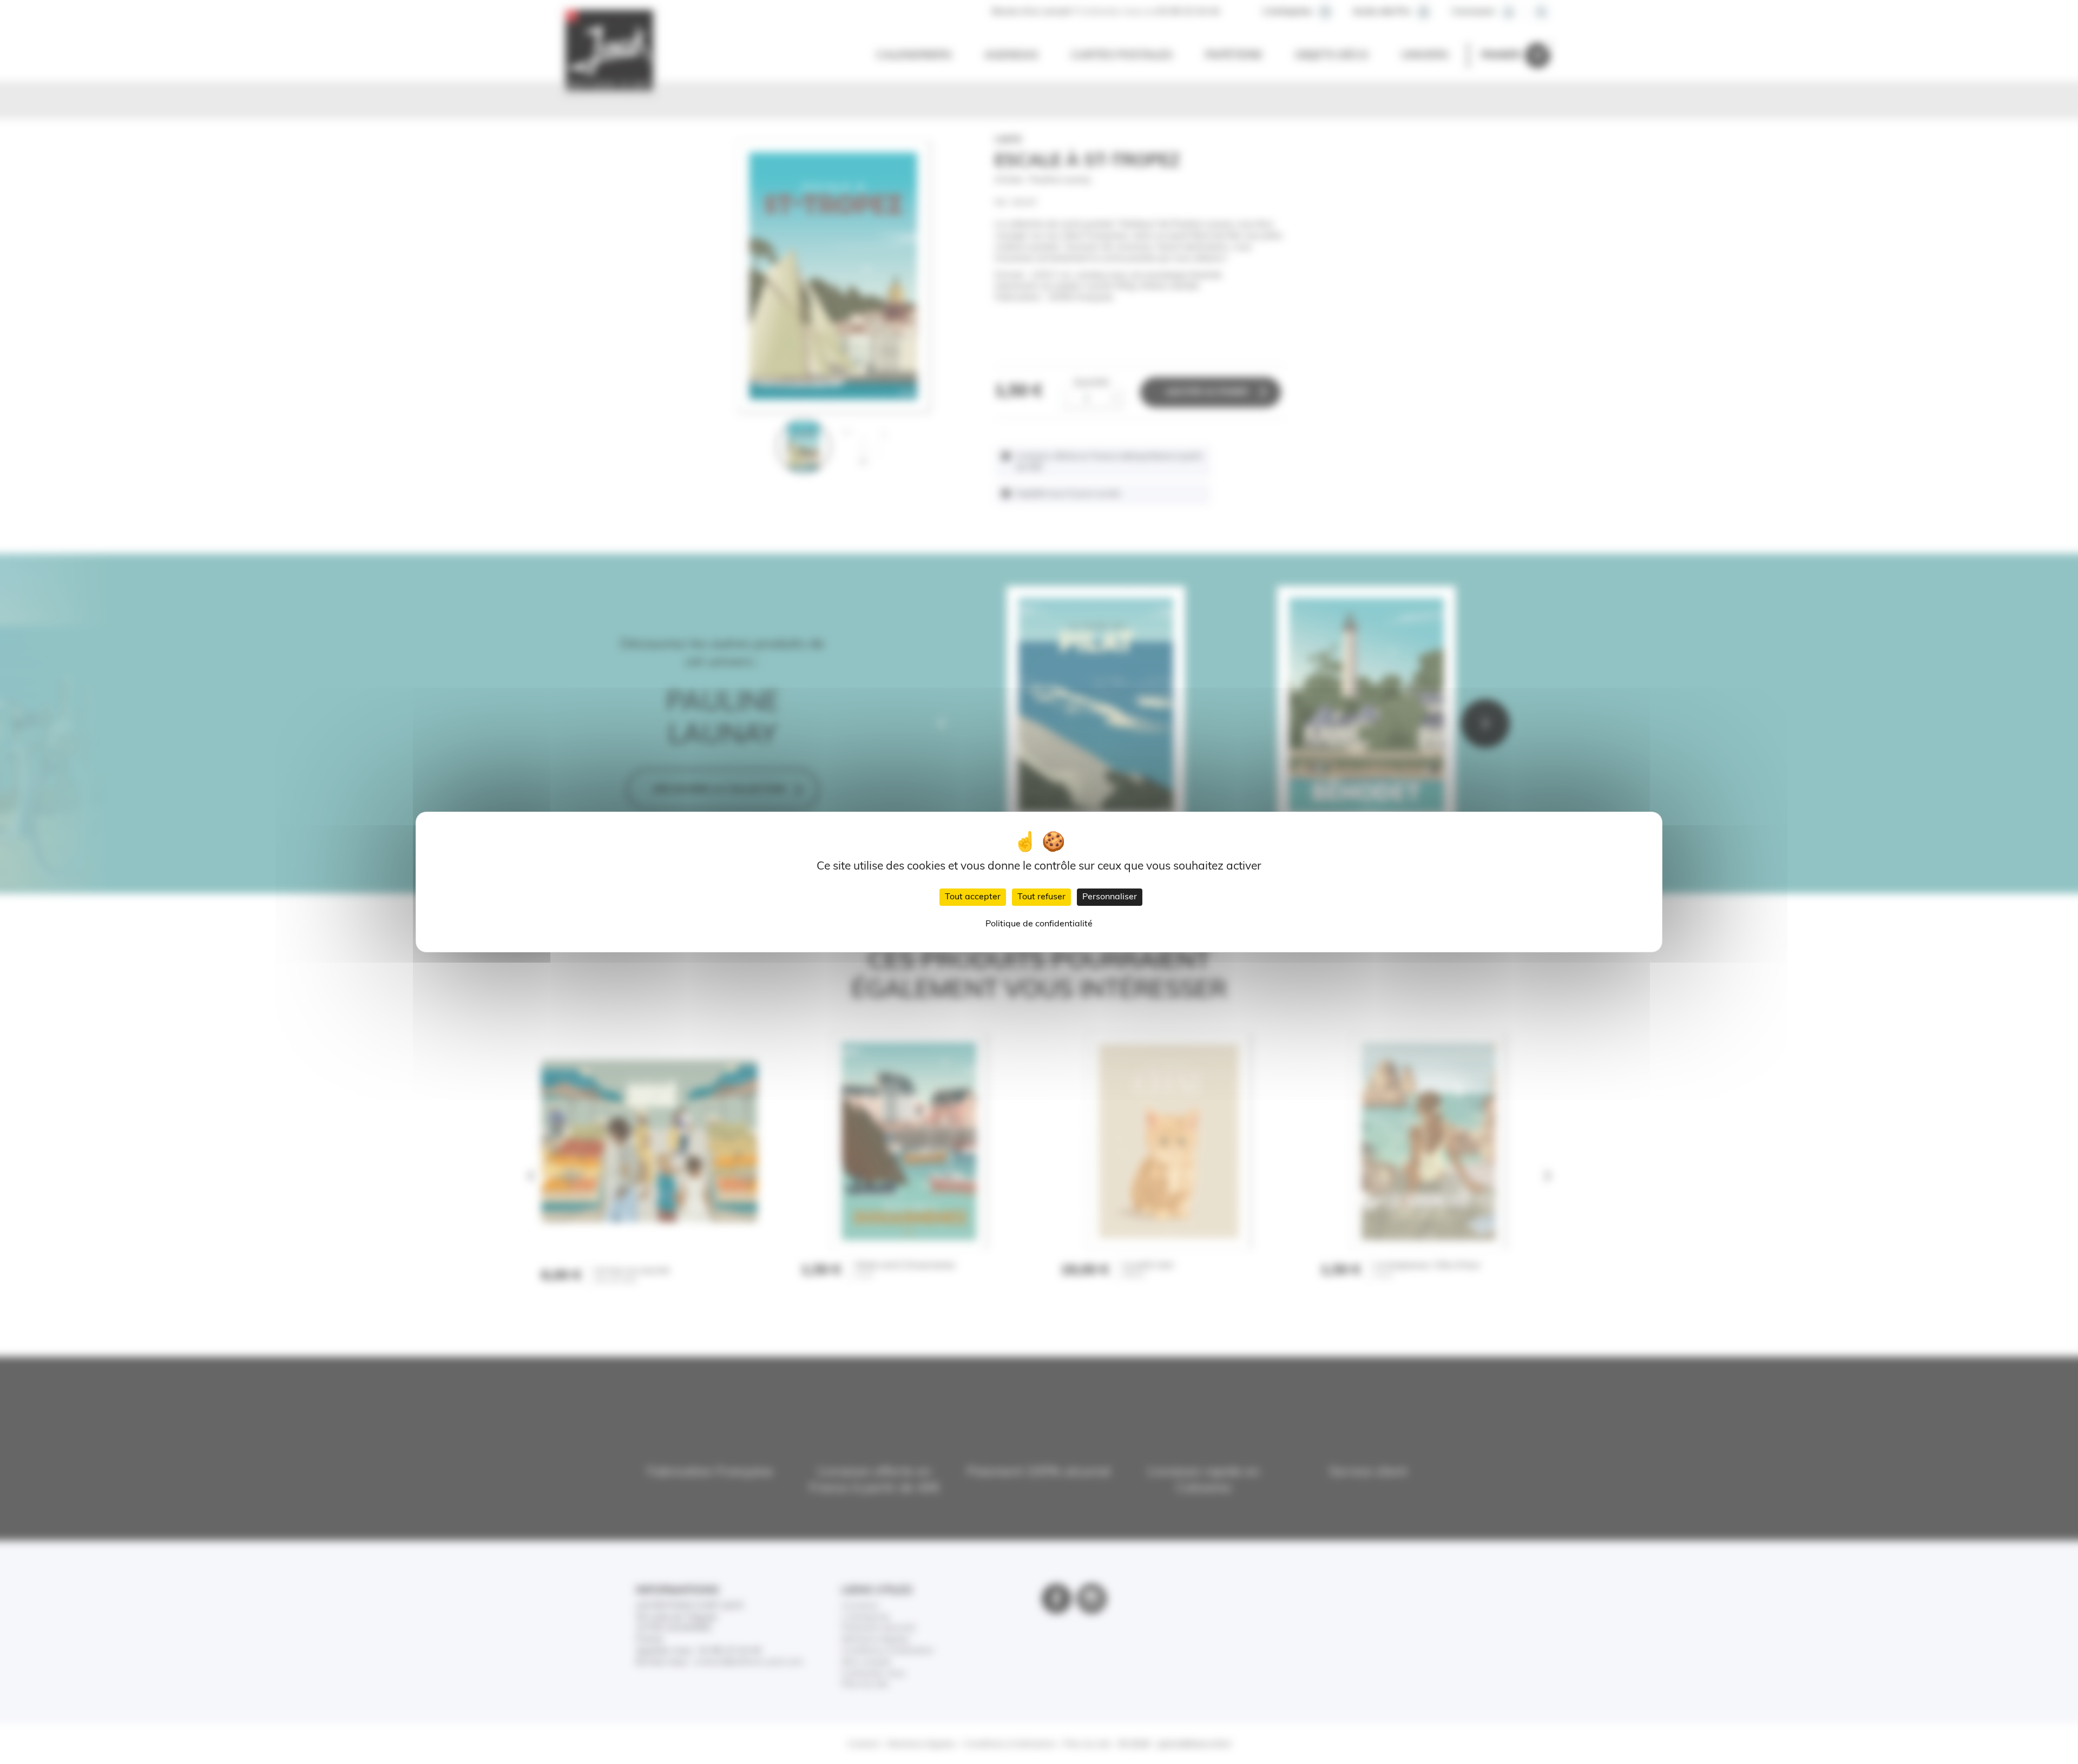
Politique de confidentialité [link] (1039, 924)
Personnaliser (1110, 897)
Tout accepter (973, 897)
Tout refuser (1041, 897)
